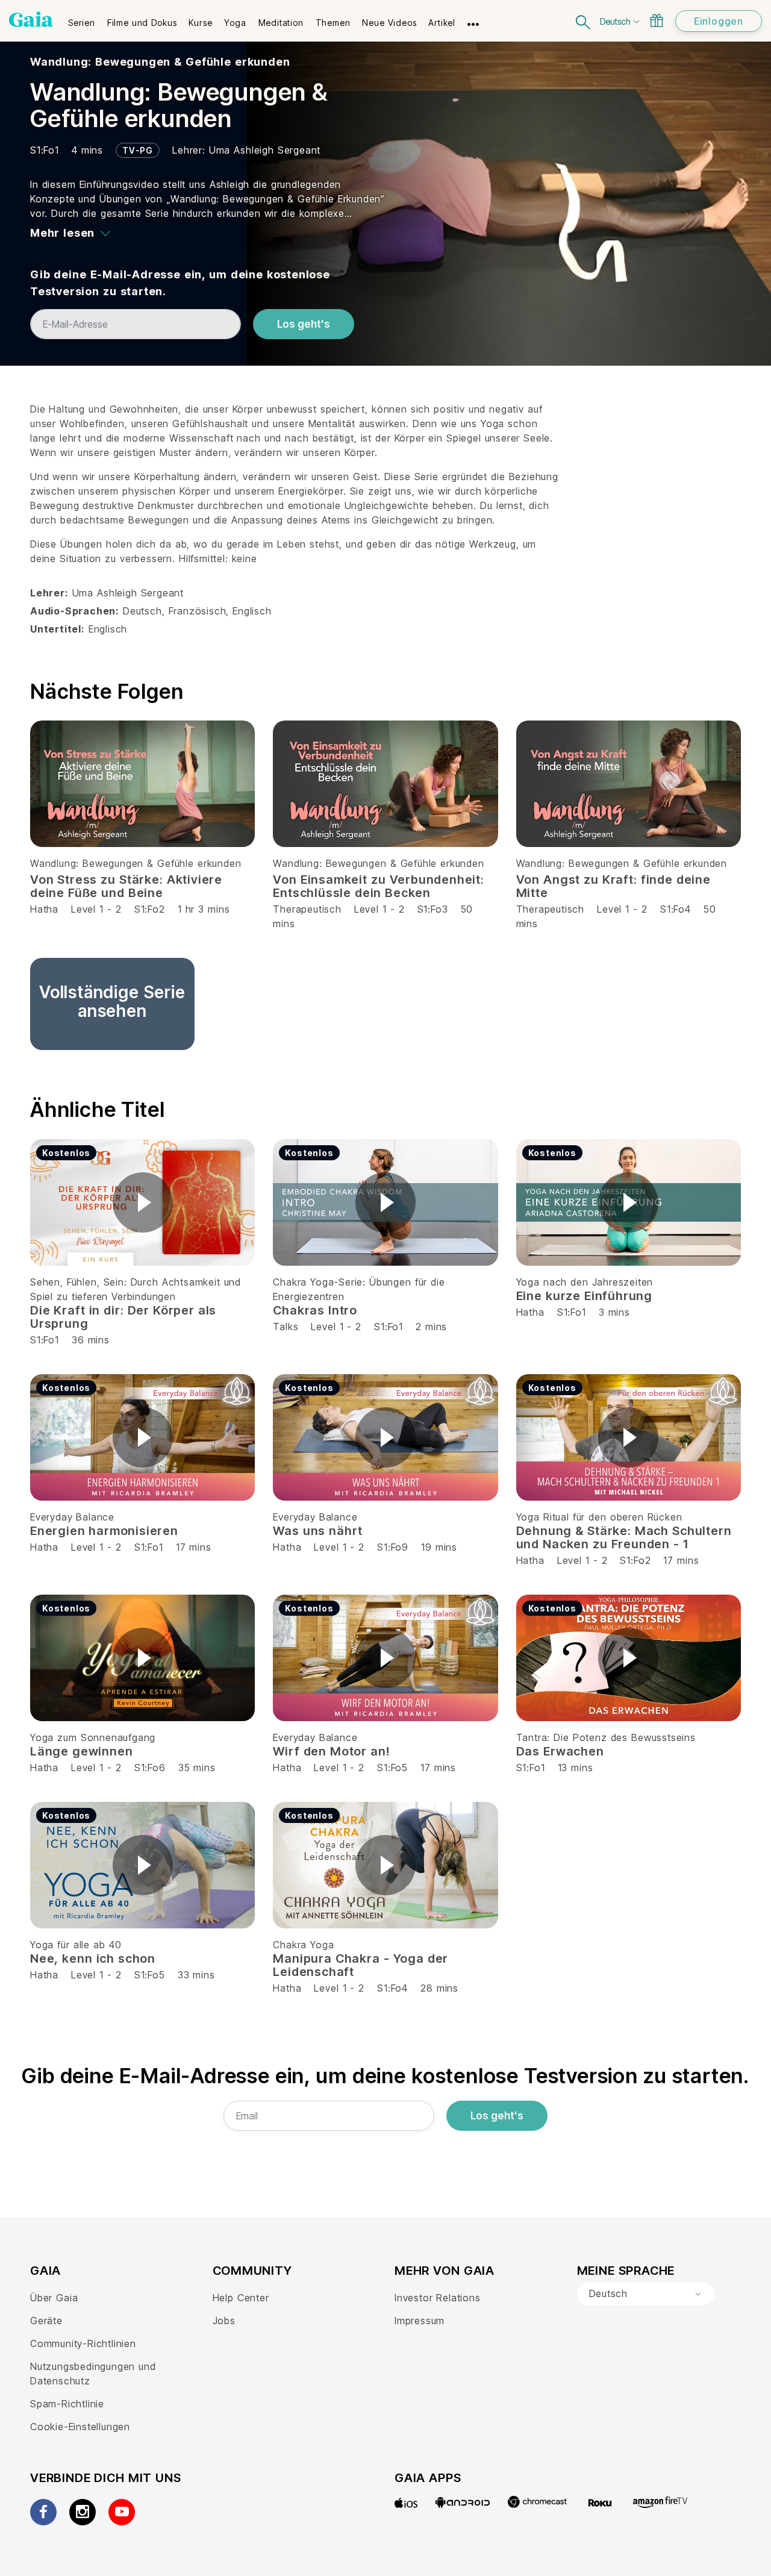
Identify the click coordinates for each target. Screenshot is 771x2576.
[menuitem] (82, 19)
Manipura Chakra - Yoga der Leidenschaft (361, 1965)
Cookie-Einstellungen (80, 2427)
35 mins (197, 1768)
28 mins (439, 1988)
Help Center (241, 2298)
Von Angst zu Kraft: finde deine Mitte (613, 886)
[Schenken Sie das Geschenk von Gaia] (657, 20)
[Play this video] (143, 1202)
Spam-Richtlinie (67, 2404)
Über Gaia (54, 2298)
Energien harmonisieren (104, 1531)
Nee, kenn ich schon (93, 1959)
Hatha (44, 909)
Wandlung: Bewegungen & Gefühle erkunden (160, 62)
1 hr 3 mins (204, 909)
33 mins (196, 1975)
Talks (286, 1327)
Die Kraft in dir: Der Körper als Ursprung (123, 1317)
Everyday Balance (72, 1517)
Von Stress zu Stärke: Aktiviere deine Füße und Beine (126, 886)
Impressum (420, 2321)
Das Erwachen (560, 1751)
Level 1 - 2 (96, 909)
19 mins (439, 1547)
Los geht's (304, 324)
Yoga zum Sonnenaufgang (93, 1737)
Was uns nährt (318, 1531)
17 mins (194, 1547)
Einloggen (719, 21)
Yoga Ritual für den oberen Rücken (599, 1517)
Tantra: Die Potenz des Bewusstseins (606, 1737)
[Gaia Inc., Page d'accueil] (31, 19)
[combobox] (646, 2294)
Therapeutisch (307, 909)
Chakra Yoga (303, 1945)
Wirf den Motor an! (331, 1751)
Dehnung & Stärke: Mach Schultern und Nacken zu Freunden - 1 (624, 1537)
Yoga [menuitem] (235, 23)
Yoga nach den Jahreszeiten (585, 1282)
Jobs (224, 2321)
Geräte (46, 2321)
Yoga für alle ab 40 (76, 1945)
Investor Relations (438, 2298)
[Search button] (584, 21)
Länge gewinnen (81, 1751)
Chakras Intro (315, 1310)
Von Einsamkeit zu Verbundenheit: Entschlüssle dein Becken (378, 886)
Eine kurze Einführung (584, 1296)
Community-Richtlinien (83, 2343)
